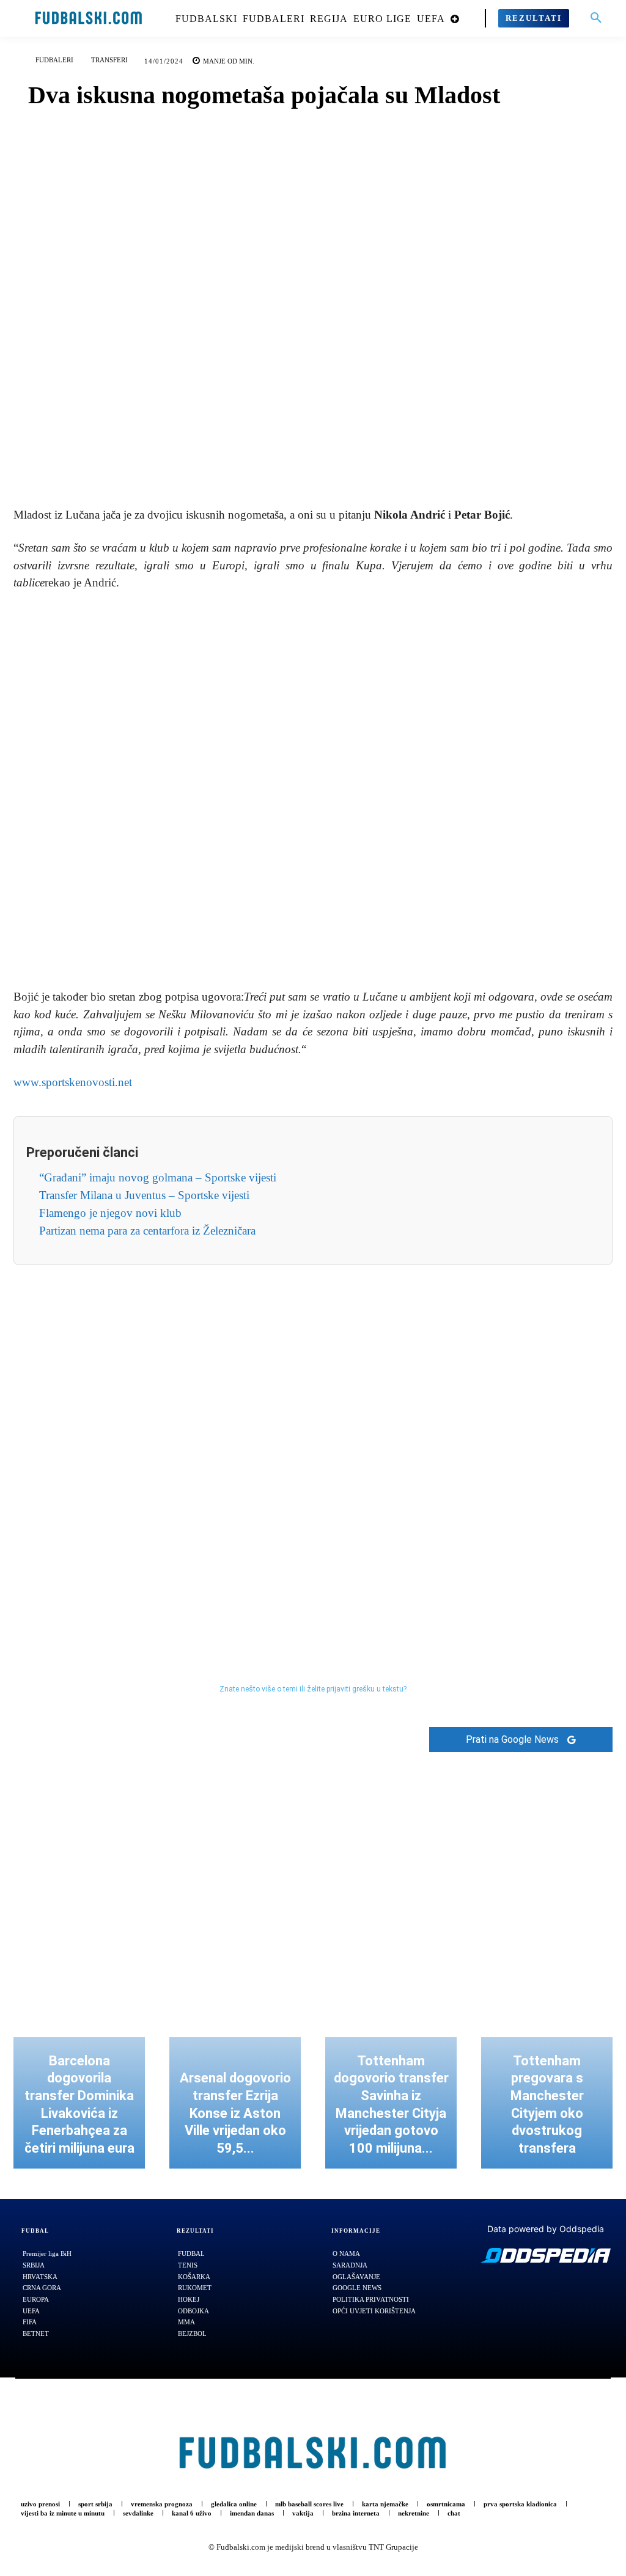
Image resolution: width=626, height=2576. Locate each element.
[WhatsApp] (355, 461)
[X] (299, 461)
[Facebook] (271, 461)
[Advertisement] (313, 791)
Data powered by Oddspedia (546, 2229)
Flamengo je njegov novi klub (110, 1213)
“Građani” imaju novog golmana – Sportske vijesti (158, 1177)
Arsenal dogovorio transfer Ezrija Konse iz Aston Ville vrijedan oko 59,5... (235, 2113)
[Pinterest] (327, 461)
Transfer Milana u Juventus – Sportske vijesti (144, 1195)
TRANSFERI (109, 60)
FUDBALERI (54, 60)
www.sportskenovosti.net (73, 1082)
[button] (596, 18)
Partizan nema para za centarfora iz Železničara (147, 1231)
